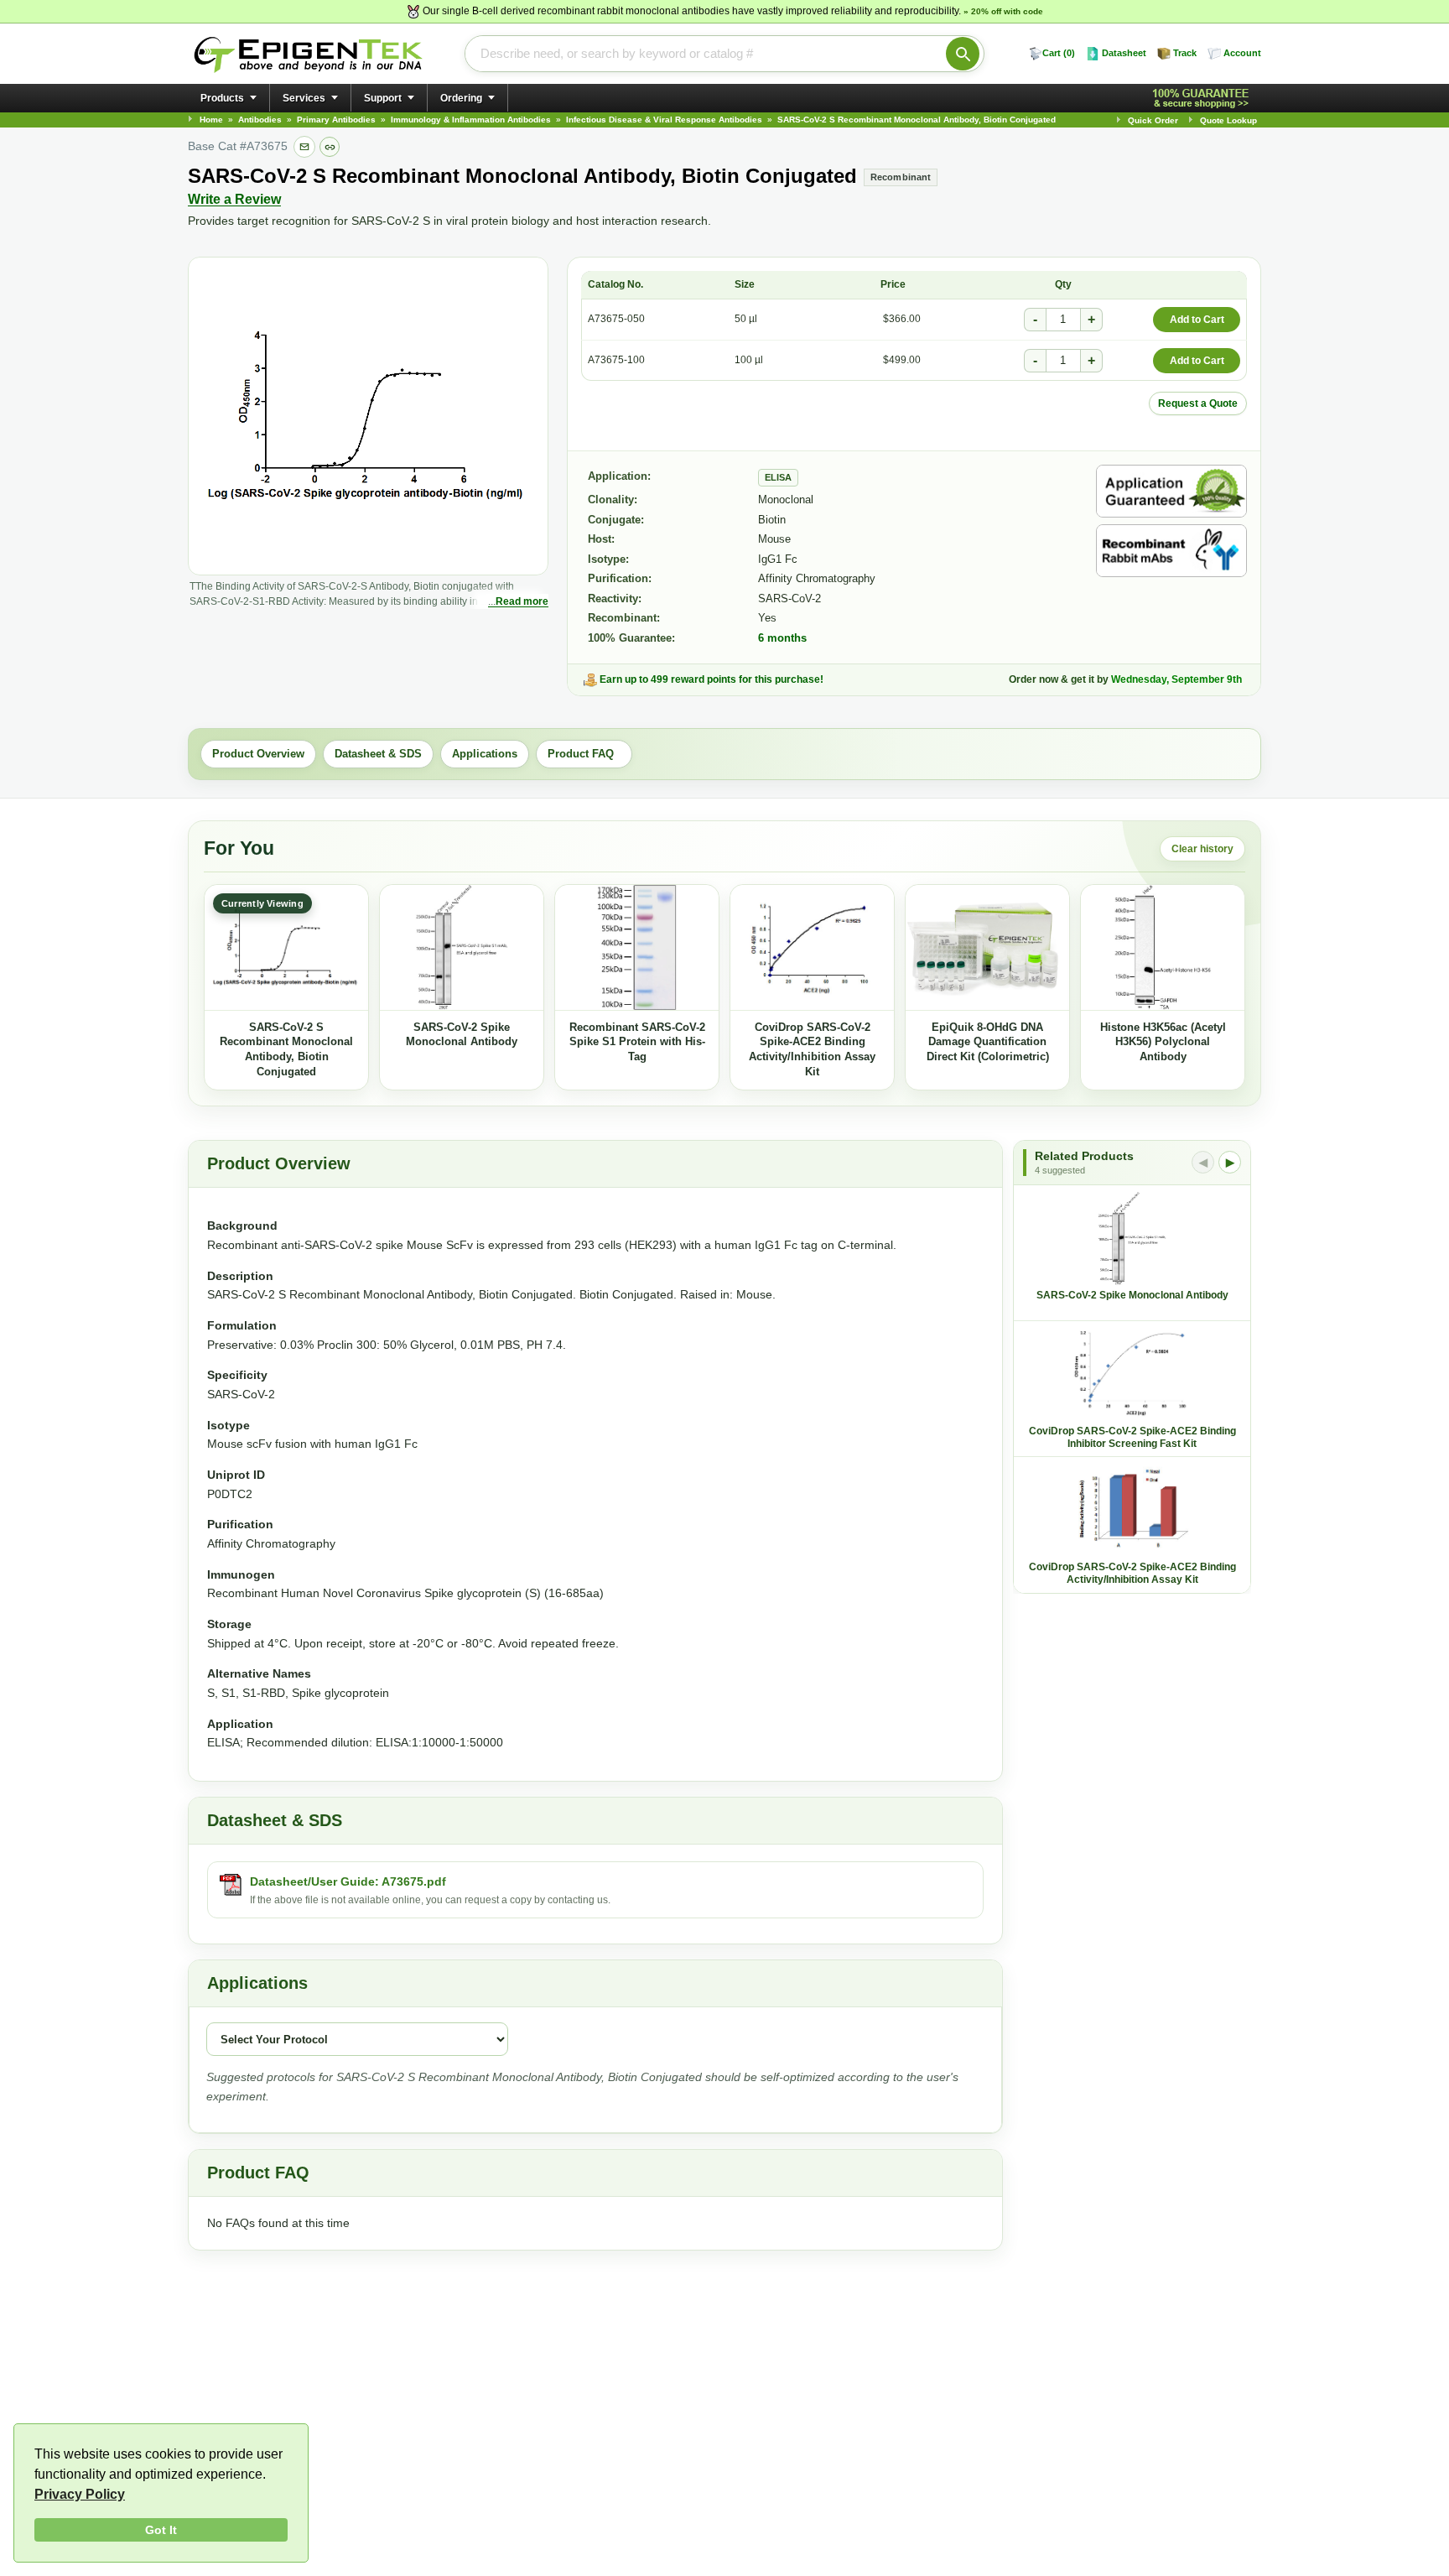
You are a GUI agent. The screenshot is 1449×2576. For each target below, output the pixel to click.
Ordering (461, 98)
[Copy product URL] (330, 147)
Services (304, 98)
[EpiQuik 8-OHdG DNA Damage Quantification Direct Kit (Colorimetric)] (987, 948)
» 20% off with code (1003, 11)
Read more (522, 601)
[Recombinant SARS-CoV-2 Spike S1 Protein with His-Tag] (637, 948)
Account (1242, 53)
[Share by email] (304, 147)
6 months (782, 638)
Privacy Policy (80, 2494)
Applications (485, 754)
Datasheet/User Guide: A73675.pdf (348, 1881)
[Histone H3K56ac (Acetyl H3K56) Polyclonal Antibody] (1163, 948)
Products (222, 98)
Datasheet (1124, 53)
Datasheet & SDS (378, 754)
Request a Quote (1198, 403)
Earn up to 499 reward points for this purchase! (712, 679)
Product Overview (258, 754)
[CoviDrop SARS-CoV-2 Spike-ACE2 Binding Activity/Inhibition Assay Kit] (812, 948)
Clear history (1202, 849)
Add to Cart (1197, 320)
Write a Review (234, 199)
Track (1185, 53)
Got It (161, 2530)
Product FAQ (584, 754)
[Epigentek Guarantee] (1203, 99)
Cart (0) (1059, 53)
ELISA (778, 477)
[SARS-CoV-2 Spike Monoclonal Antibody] (462, 948)
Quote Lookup (1228, 120)
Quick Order (1153, 120)
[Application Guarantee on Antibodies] (1171, 491)
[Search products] (963, 54)
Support (383, 98)
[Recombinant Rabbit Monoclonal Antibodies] (1171, 551)
